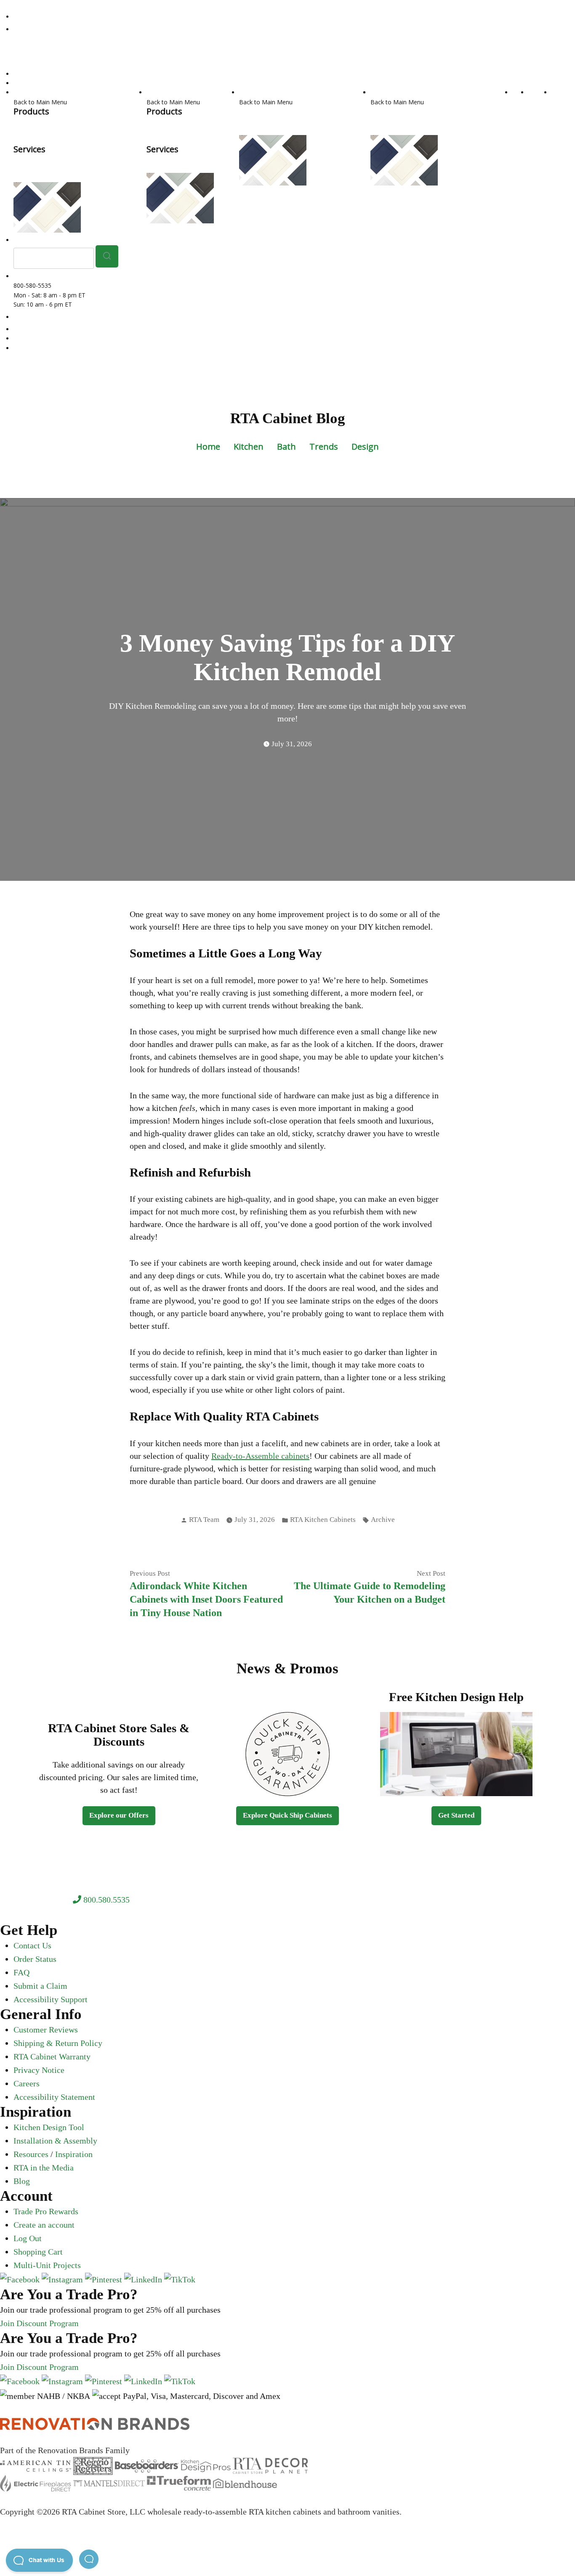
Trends (324, 447)
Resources (385, 92)
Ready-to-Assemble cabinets (260, 1456)
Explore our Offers (119, 1815)
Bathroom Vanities (172, 92)
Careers (27, 2083)
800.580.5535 (105, 1900)
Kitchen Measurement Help (99, 158)
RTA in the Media (44, 2168)
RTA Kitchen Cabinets (43, 121)
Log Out (28, 2238)
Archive (383, 1520)
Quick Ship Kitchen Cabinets (76, 130)
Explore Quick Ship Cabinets (287, 1815)
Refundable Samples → (114, 207)
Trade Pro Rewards (46, 2211)
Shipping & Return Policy (58, 2043)
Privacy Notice (39, 2070)
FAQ (21, 1972)
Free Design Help (37, 158)
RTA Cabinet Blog (288, 418)
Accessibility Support (51, 1999)
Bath (286, 447)
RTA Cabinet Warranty (52, 2057)
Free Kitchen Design (41, 338)
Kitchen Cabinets (36, 92)
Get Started (456, 1815)
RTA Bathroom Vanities (178, 121)
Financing (483, 121)
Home (208, 447)
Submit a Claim (40, 1986)
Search (23, 83)
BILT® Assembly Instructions (410, 111)
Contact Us (32, 1945)
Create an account (44, 2225)
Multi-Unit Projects (47, 2265)
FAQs (459, 111)
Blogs (476, 111)
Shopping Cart (38, 2252)
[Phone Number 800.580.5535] (18, 17)
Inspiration (74, 2154)
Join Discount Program (39, 2323)
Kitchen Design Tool (41, 168)
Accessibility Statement (54, 2097)
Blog (22, 2181)
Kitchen (249, 447)
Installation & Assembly (55, 2141)
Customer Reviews (46, 2030)
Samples (540, 92)
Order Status (35, 1959)
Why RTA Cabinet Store (437, 121)
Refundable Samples (41, 348)
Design (365, 447)
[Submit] (107, 256)
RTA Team (204, 1520)
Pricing (379, 130)
